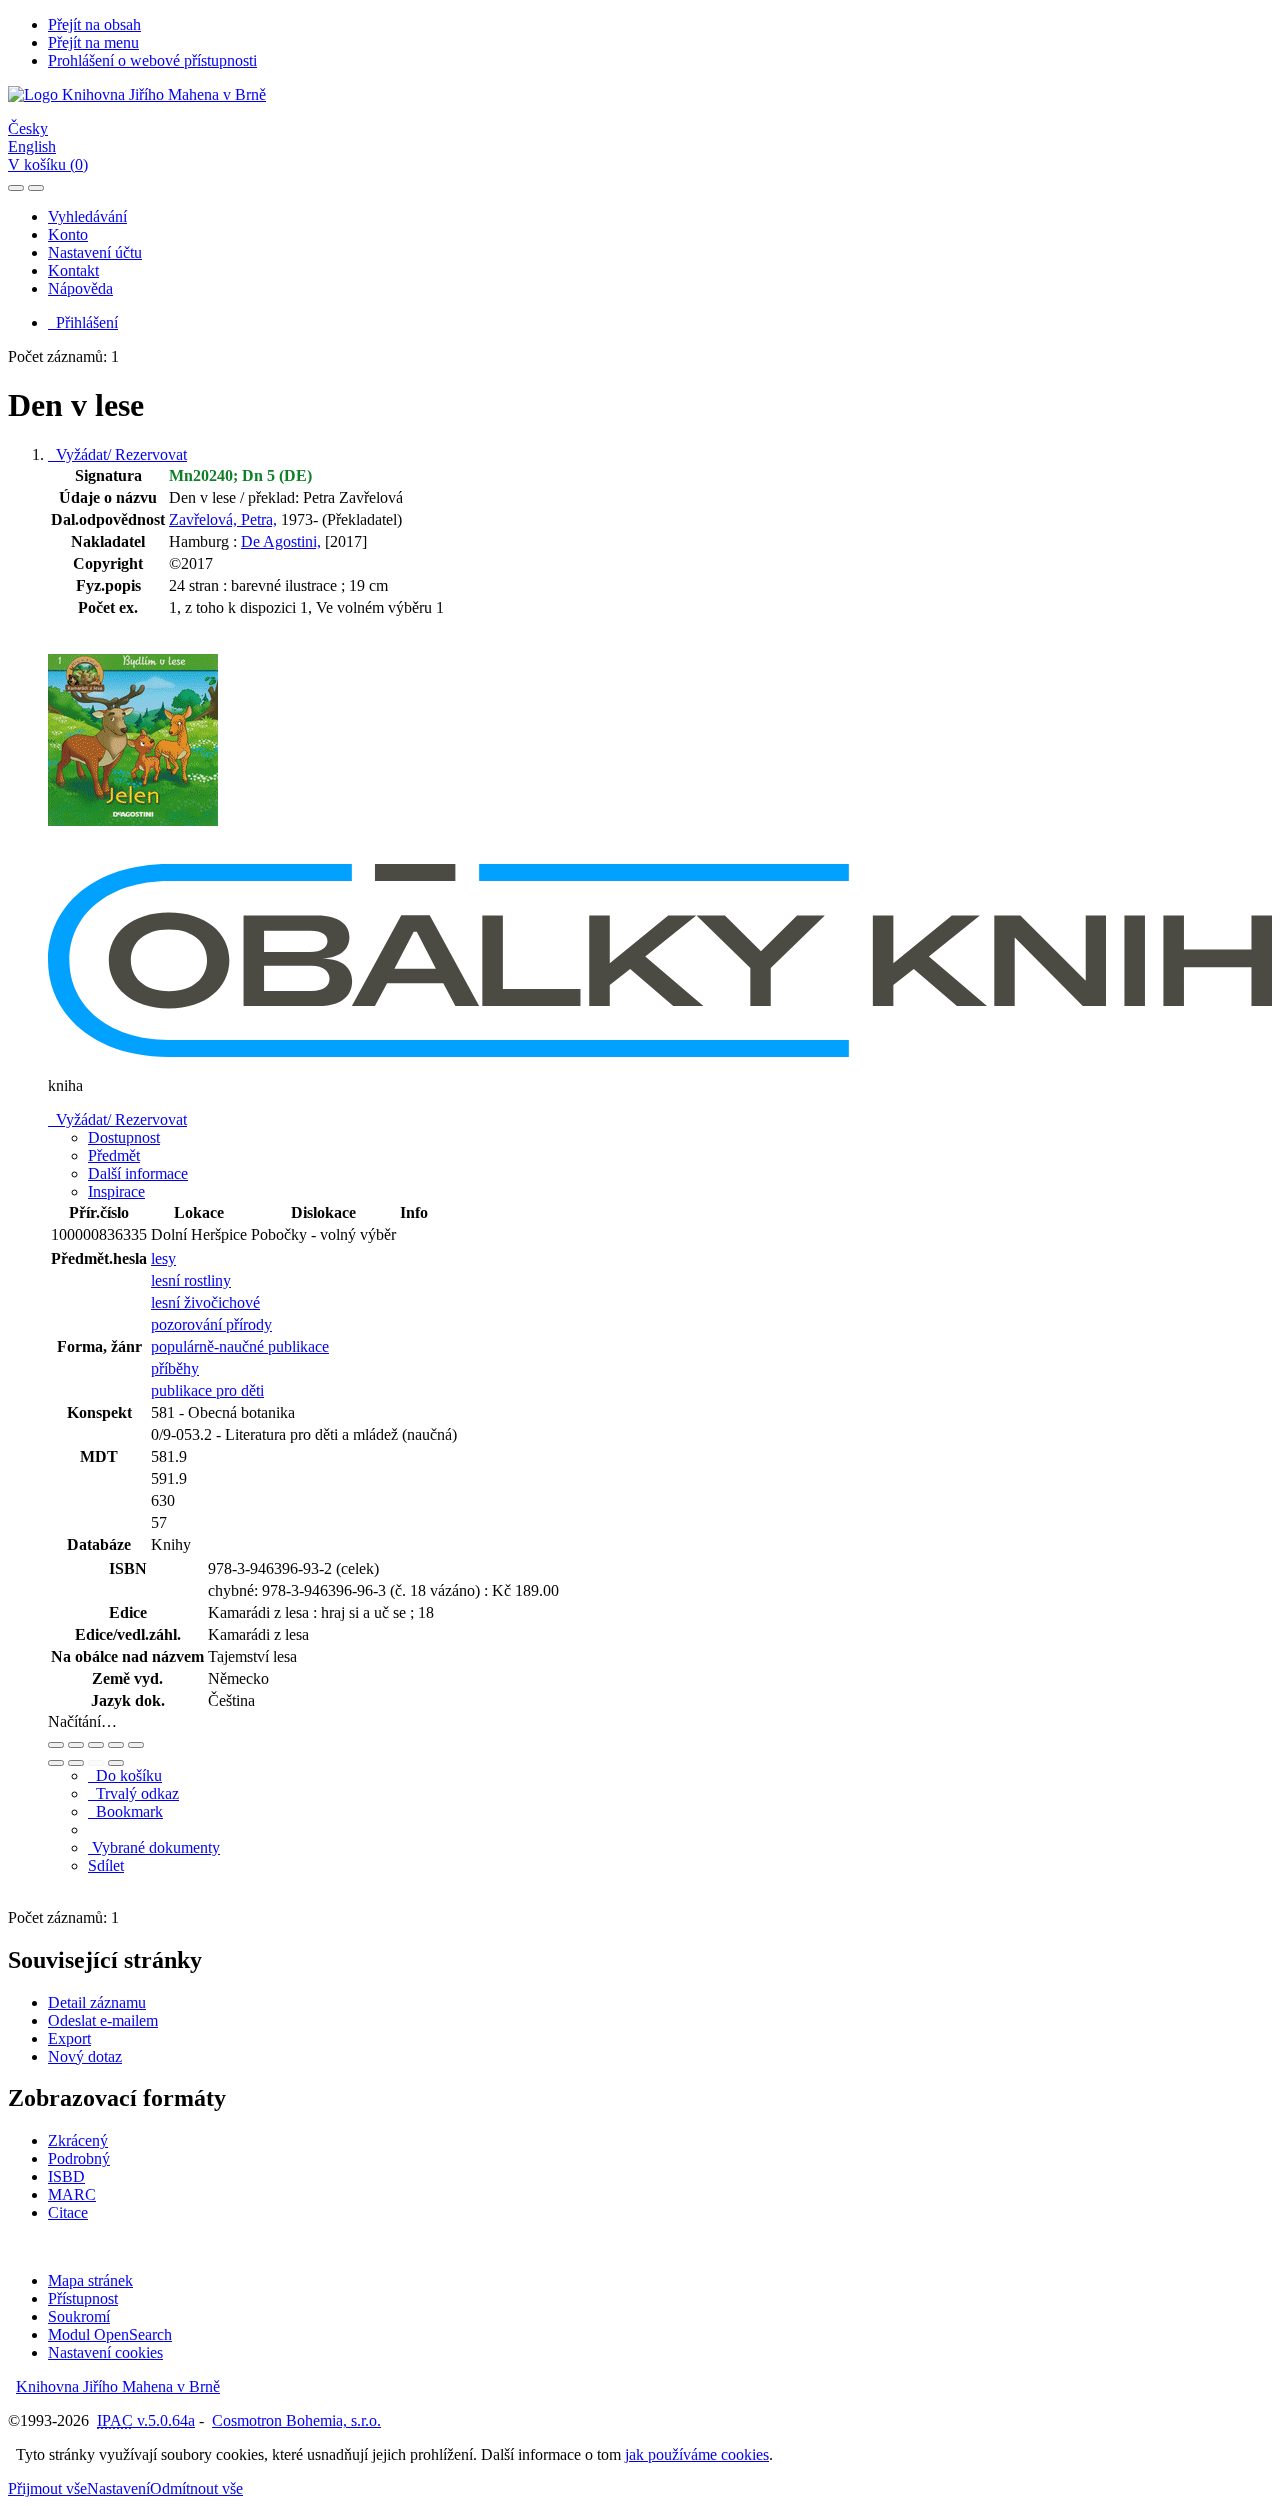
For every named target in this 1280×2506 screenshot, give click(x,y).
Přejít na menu (93, 42)
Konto (68, 234)
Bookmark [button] (125, 1811)
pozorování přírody (211, 1324)
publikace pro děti (207, 1390)
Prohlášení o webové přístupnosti (152, 60)
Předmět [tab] (114, 1155)
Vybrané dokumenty (154, 1847)
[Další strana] (116, 1763)
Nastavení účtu (95, 252)
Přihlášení (83, 322)
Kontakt (73, 270)
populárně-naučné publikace (240, 1346)
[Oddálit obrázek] (76, 1745)
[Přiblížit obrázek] (56, 1745)
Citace (68, 2212)
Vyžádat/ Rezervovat (117, 454)
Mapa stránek (90, 2280)
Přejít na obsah (94, 24)
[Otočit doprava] (76, 1763)
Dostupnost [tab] (124, 1137)
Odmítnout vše (196, 2488)
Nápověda (80, 288)
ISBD (66, 2176)
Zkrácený (78, 2140)
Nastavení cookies (105, 2352)
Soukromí (79, 2316)
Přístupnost (83, 2298)
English (32, 146)
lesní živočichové (205, 1302)
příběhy (175, 1368)
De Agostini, (281, 541)
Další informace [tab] (138, 1173)
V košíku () (48, 164)
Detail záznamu (97, 2002)
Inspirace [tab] (116, 1191)
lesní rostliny (191, 1280)
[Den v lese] (133, 854)
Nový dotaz (85, 2056)
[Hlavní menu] (36, 188)
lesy (163, 1258)
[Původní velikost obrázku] (96, 1745)
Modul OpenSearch (110, 2334)
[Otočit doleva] (56, 1763)
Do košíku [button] (125, 1775)
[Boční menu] (16, 188)
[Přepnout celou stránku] (116, 1745)
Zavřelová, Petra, (223, 519)
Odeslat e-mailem (103, 2020)
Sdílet (106, 1865)
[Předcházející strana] (96, 1763)
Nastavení (118, 2488)
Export (69, 2038)
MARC (72, 2194)
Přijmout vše (47, 2488)
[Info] (136, 1745)
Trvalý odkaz (133, 1793)
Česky (28, 128)
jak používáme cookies (697, 2454)
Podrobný (79, 2158)
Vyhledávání (87, 216)
